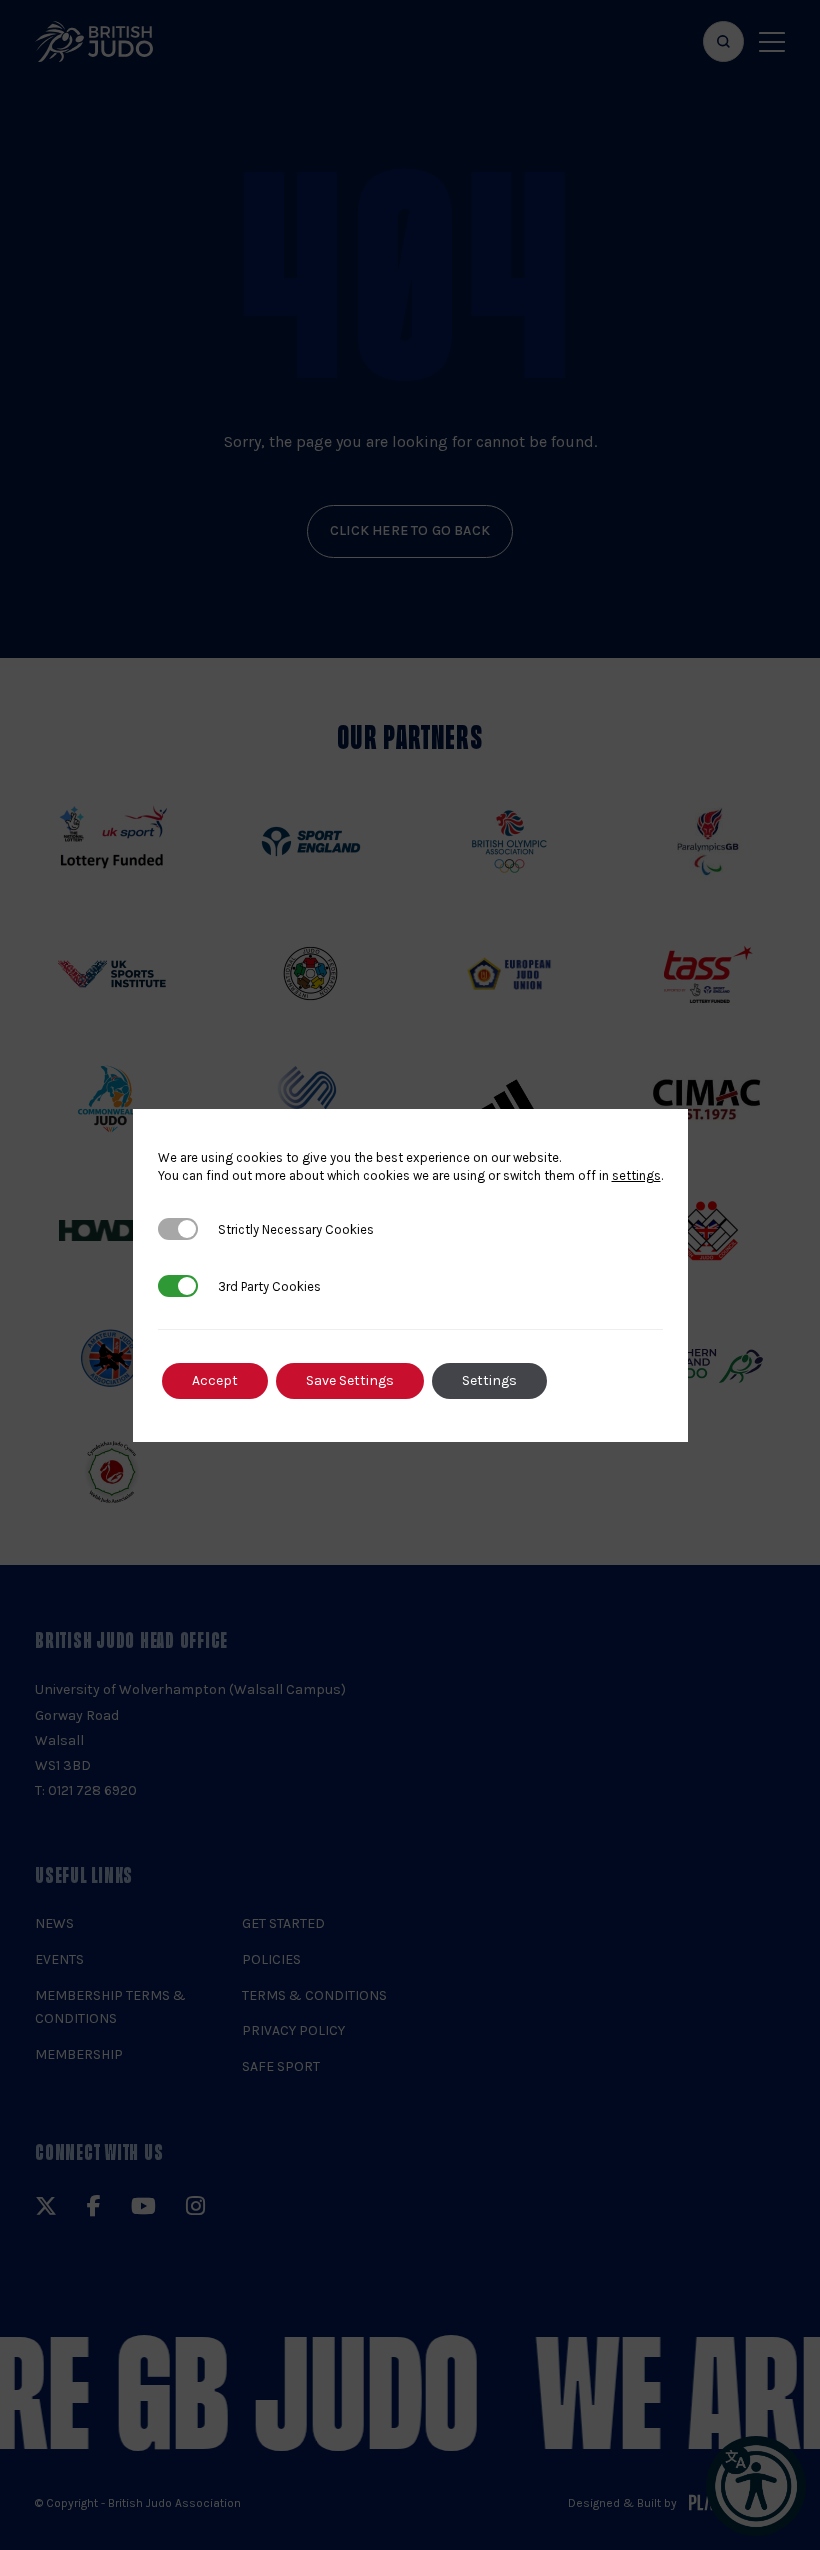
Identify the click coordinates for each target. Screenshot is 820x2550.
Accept (215, 1380)
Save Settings (350, 1380)
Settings (489, 1380)
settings (636, 1175)
